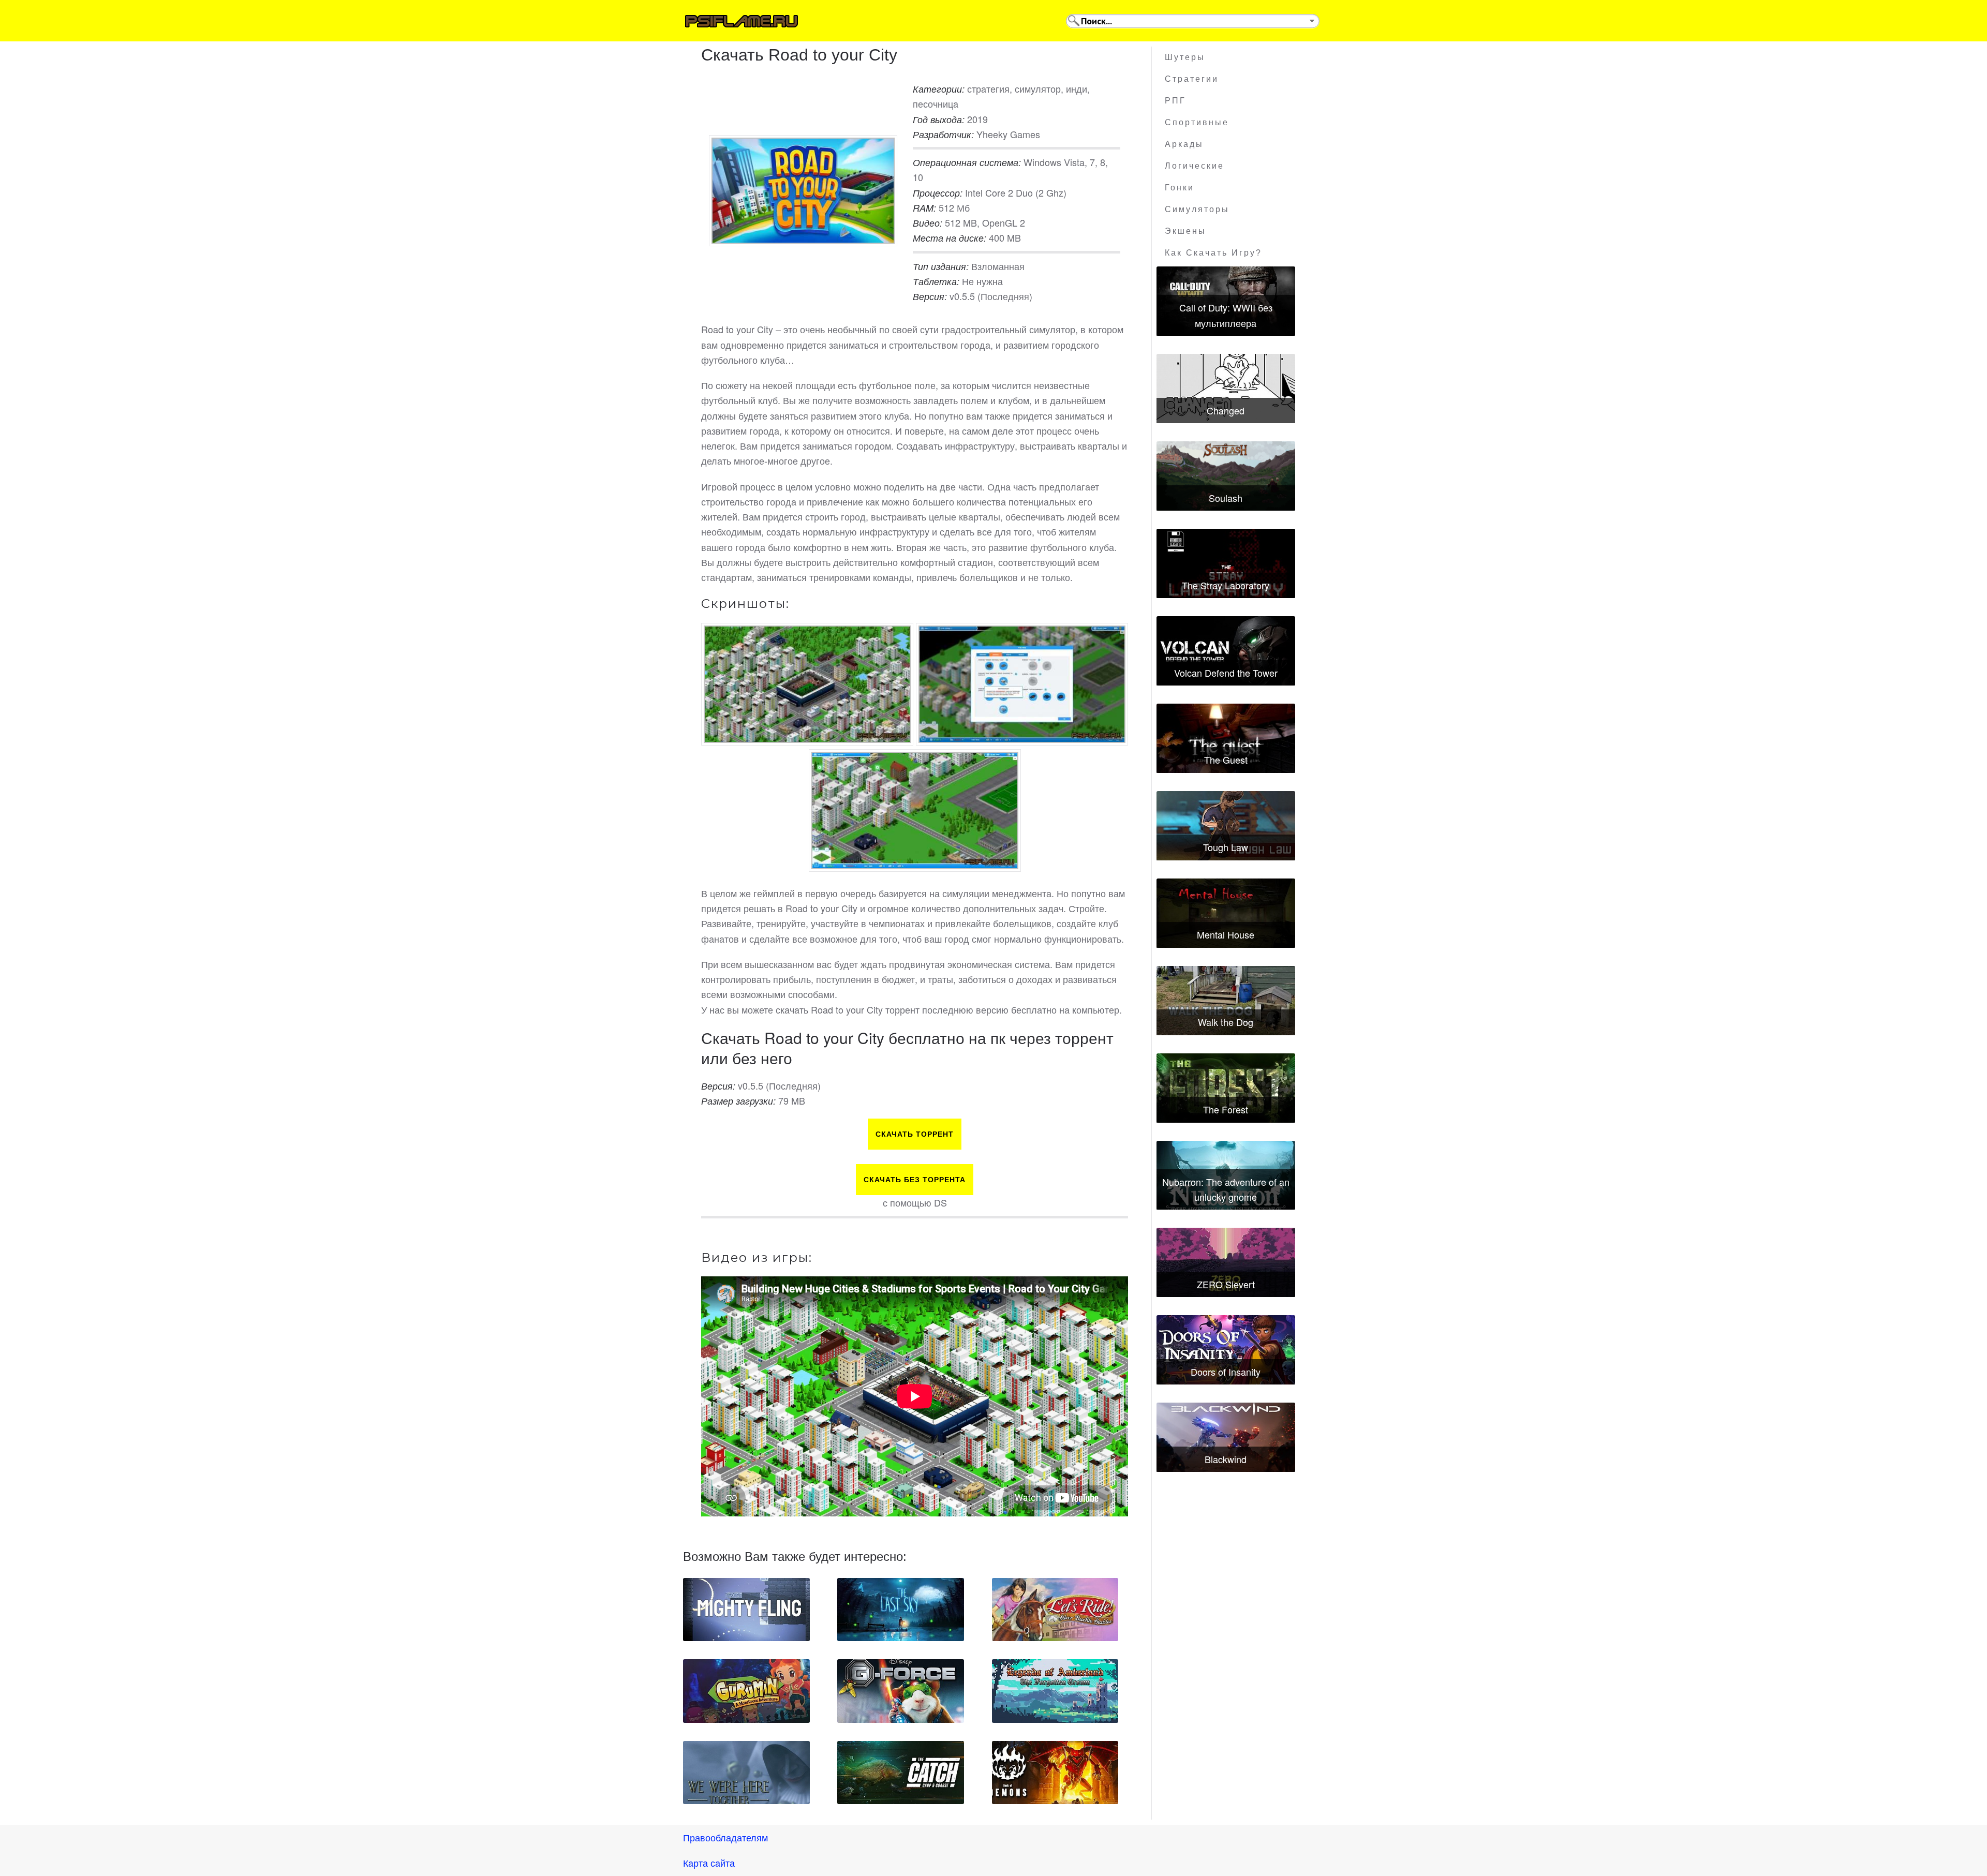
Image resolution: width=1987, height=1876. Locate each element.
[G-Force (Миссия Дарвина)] (901, 1691)
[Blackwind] (1226, 1437)
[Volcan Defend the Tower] (1226, 651)
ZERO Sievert (1226, 1284)
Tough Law (1226, 847)
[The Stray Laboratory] (1226, 563)
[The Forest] (1226, 1088)
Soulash (1226, 498)
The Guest (1226, 760)
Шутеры (1185, 57)
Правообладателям (725, 1837)
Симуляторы (1197, 209)
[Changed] (1226, 389)
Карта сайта (709, 1863)
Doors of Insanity (1226, 1372)
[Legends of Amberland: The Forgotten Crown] (1055, 1691)
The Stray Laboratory (1226, 585)
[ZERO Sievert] (1226, 1262)
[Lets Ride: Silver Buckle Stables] (1055, 1610)
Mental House (1226, 934)
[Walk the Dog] (1226, 1001)
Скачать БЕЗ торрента (915, 1180)
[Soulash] (1226, 476)
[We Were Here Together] (746, 1773)
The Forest (1226, 1109)
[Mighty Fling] (746, 1610)
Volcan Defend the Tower (1226, 673)
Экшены (1185, 231)
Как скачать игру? (1213, 253)
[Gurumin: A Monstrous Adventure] (746, 1691)
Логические (1195, 166)
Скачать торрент (915, 1134)
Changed (1226, 410)
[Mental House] (1226, 913)
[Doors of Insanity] (1226, 1350)
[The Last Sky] (901, 1610)
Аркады (1184, 144)
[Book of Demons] (1055, 1773)
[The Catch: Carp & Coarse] (901, 1773)
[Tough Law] (1226, 826)
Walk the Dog (1226, 1022)
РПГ (1175, 101)
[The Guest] (1226, 738)
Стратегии (1192, 79)
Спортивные (1197, 122)
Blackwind (1226, 1459)
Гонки (1180, 188)
